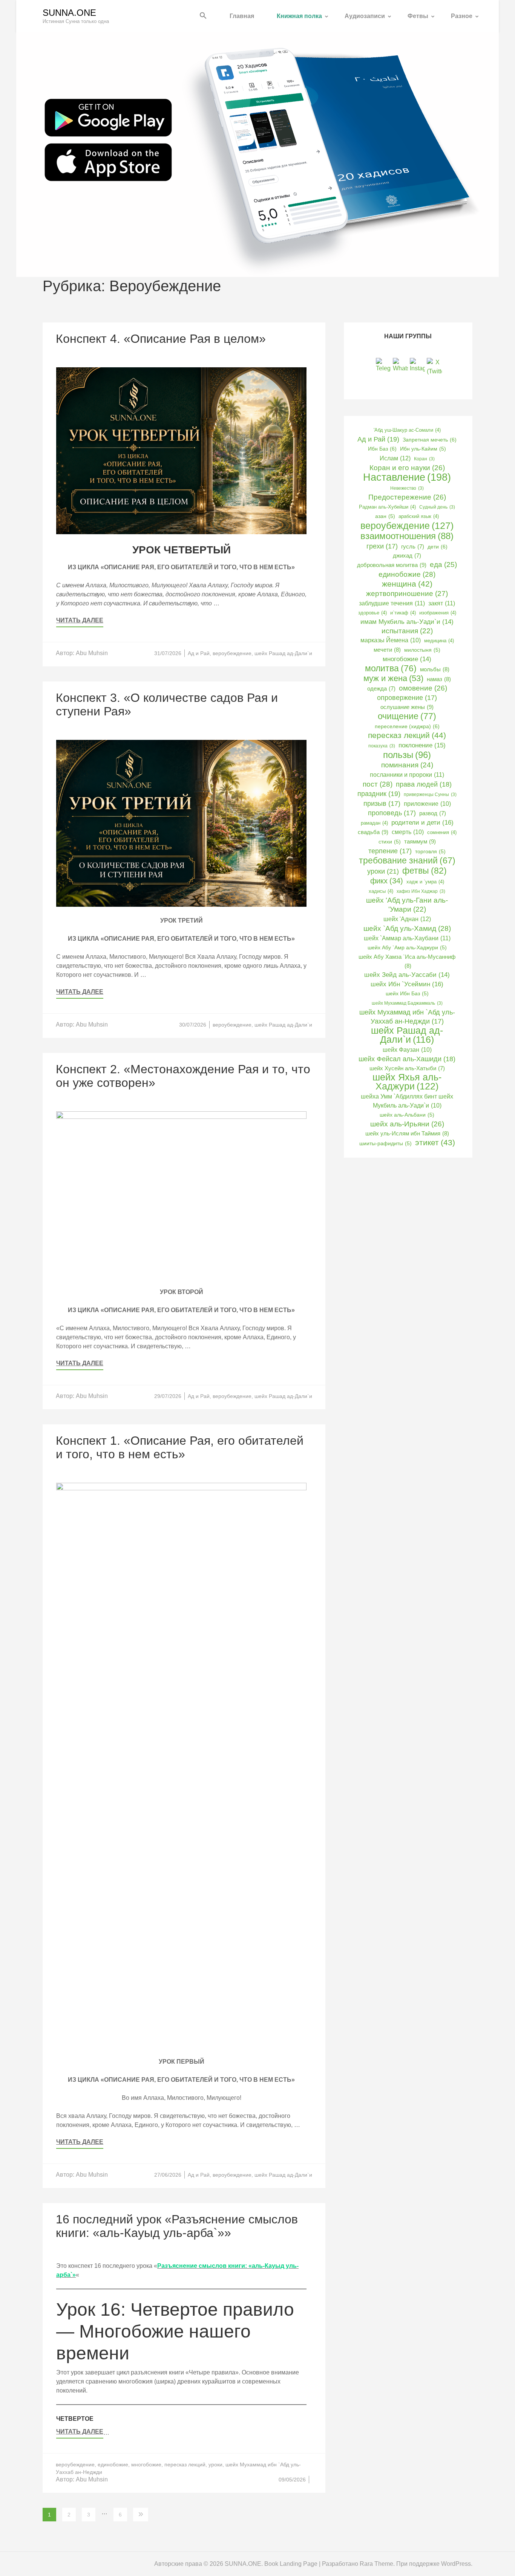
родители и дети (422, 822)
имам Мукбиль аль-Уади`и (407, 622)
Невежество (407, 488)
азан (385, 516)
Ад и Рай (199, 653)
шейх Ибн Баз (407, 994)
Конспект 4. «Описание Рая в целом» (161, 339)
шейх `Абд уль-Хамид (407, 928)
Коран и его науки (407, 468)
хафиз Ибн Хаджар (421, 891)
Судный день (437, 507)
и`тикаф (403, 613)
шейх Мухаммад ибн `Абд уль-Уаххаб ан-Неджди (407, 1017)
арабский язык (419, 516)
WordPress (456, 2564)
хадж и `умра (425, 882)
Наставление (407, 477)
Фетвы (418, 16)
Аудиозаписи (365, 16)
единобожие (113, 2464)
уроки (215, 2464)
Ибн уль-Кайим (423, 449)
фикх (387, 881)
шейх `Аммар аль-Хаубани (407, 938)
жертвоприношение (407, 594)
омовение (423, 688)
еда (443, 565)
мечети (387, 650)
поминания (407, 765)
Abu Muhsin (92, 653)
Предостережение (407, 497)
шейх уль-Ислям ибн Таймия (407, 1133)
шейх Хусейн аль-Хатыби (407, 1068)
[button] (203, 16)
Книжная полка (299, 16)
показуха (382, 746)
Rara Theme (376, 2564)
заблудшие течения (392, 603)
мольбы (435, 669)
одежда (381, 689)
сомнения (442, 832)
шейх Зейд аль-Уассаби (407, 975)
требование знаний (407, 861)
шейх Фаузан (407, 1050)
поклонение (422, 745)
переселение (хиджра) (407, 726)
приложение (427, 804)
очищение (407, 716)
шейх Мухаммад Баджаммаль (407, 1003)
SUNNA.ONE (69, 13)
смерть (408, 832)
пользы (407, 755)
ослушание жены (407, 707)
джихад (407, 556)
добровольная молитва (392, 565)
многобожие (146, 2464)
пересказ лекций (185, 2464)
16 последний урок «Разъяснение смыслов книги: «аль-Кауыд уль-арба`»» (177, 2226)
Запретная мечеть (430, 440)
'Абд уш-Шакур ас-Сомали (407, 430)
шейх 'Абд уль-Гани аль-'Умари (407, 905)
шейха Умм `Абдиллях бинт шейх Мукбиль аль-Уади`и (407, 1101)
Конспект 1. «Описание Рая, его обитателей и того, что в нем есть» (180, 1447)
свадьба (373, 832)
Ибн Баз (382, 449)
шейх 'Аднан (407, 919)
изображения (438, 613)
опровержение (407, 698)
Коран (424, 459)
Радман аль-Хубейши (387, 507)
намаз (439, 679)
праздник (379, 794)
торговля (430, 852)
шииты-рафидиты (385, 1144)
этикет (435, 1142)
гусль (413, 547)
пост (378, 784)
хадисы (381, 891)
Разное (462, 16)
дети (438, 547)
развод (433, 813)
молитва (391, 668)
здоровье (372, 613)
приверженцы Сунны (430, 794)
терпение (390, 851)
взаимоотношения (407, 536)
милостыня (422, 650)
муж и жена (393, 678)
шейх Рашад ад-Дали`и (283, 653)
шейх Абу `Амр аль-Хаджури (407, 948)
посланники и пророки (407, 775)
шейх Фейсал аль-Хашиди (407, 1059)
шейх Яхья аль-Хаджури (407, 1082)
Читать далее (80, 620)
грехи (382, 546)
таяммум (420, 841)
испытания (407, 631)
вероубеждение (232, 653)
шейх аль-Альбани (407, 1115)
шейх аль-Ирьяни (407, 1124)
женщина (407, 584)
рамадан (374, 823)
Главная (242, 16)
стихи (390, 842)
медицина (439, 641)
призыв (382, 804)
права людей (424, 784)
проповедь (392, 813)
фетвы (425, 871)
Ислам (395, 458)
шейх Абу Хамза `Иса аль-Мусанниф (407, 961)
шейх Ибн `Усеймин (407, 984)
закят (442, 603)
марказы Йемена (391, 640)
